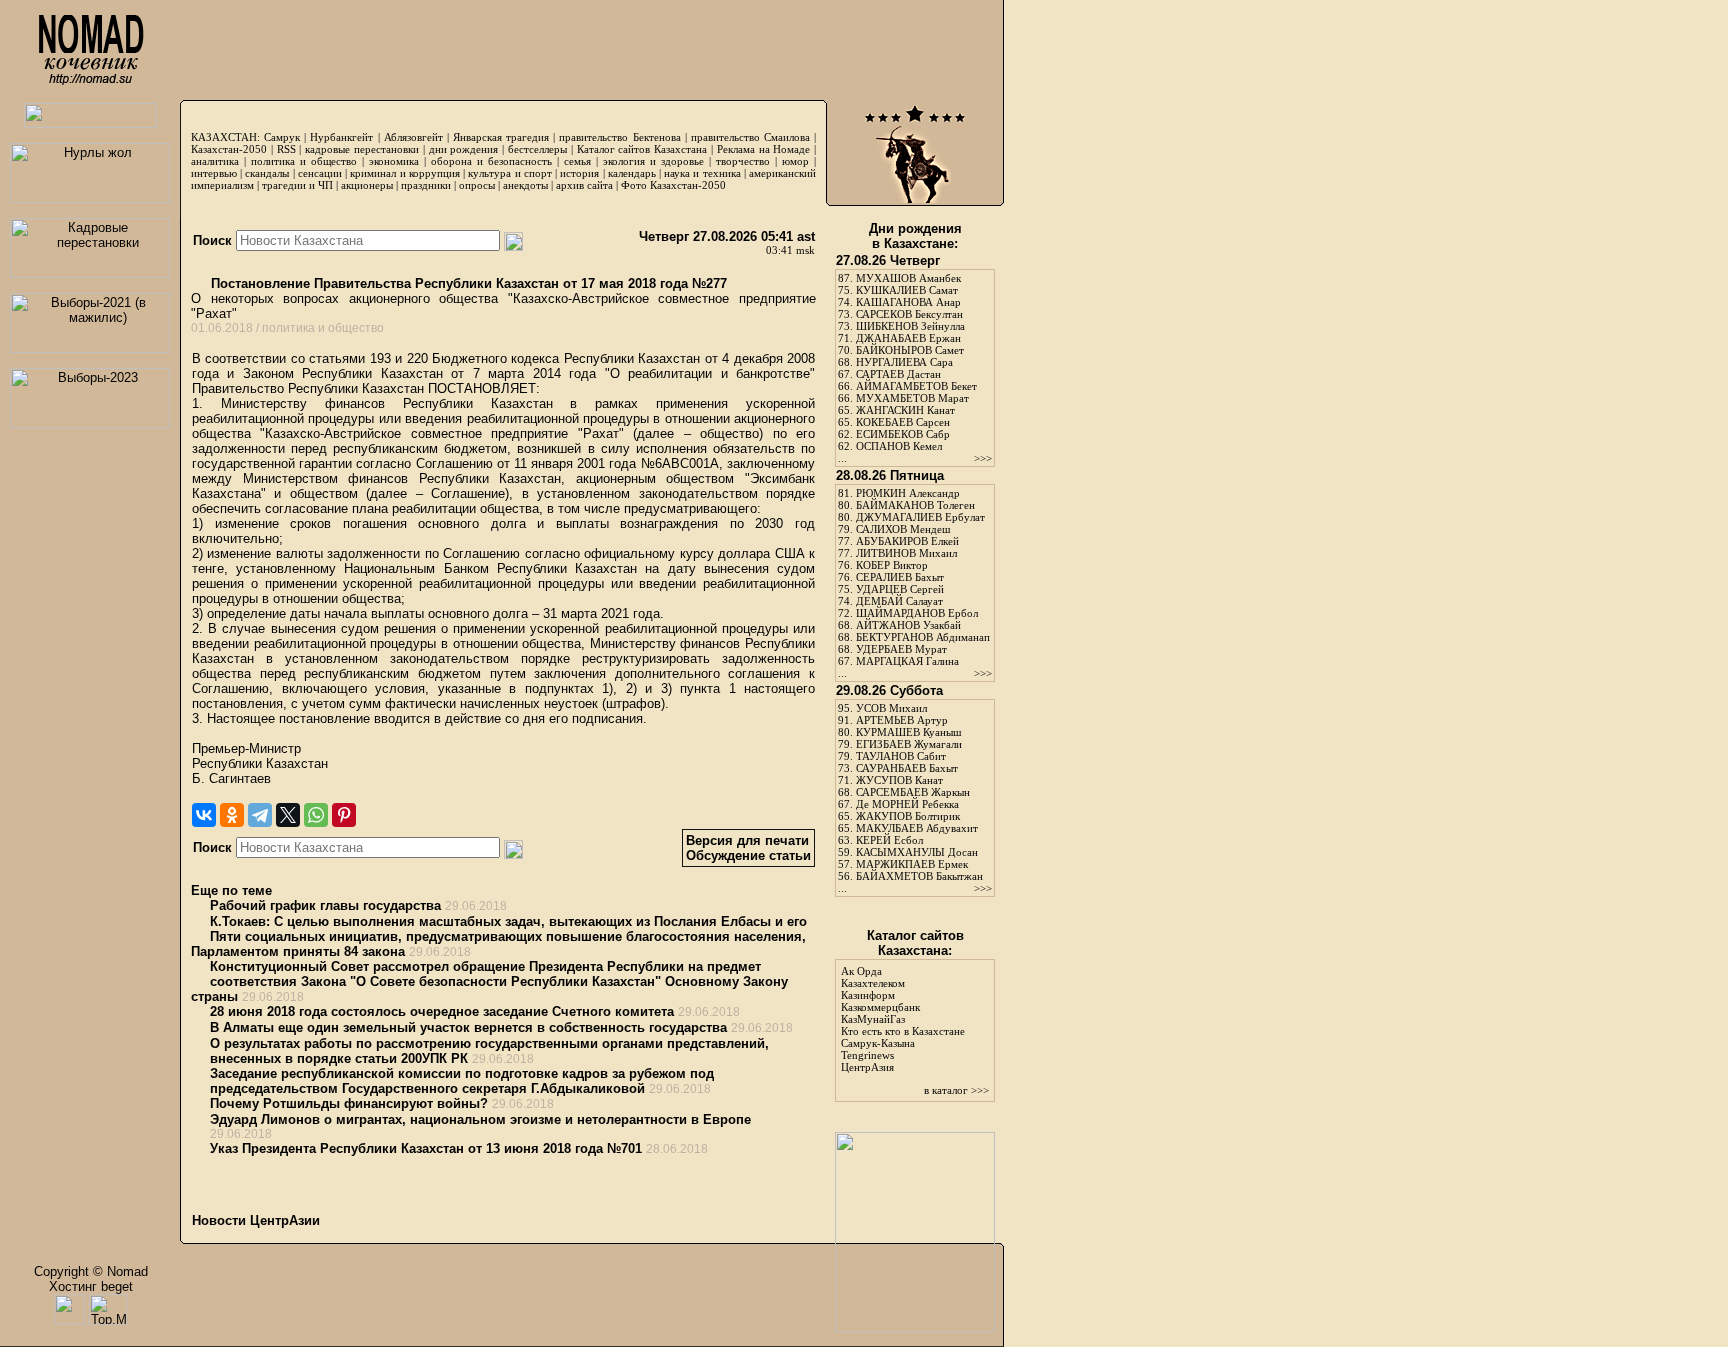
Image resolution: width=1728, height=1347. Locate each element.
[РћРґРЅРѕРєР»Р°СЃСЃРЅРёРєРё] (232, 815)
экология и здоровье (653, 161)
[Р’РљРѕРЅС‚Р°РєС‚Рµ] (204, 815)
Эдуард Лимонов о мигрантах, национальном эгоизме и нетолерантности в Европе (480, 1119)
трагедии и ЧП (297, 185)
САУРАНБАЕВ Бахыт (907, 768)
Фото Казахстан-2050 (673, 185)
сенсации (320, 173)
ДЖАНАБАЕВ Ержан (908, 338)
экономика (394, 161)
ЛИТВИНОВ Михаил (906, 553)
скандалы (267, 173)
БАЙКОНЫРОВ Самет (910, 350)
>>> (983, 458)
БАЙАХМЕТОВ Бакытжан (919, 876)
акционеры (367, 185)
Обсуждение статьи (748, 855)
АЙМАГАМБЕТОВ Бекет (916, 386)
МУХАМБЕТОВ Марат (912, 398)
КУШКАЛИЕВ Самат (907, 290)
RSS (286, 149)
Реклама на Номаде (764, 149)
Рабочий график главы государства (325, 905)
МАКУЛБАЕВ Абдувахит (917, 828)
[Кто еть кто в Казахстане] (915, 1327)
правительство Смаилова (750, 137)
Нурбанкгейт (341, 137)
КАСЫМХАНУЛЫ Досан (917, 852)
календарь (632, 173)
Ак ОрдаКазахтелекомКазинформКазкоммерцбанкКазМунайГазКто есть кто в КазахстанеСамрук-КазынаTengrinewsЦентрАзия (903, 1019)
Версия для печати (747, 840)
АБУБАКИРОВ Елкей (907, 541)
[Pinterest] (344, 815)
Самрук (282, 137)
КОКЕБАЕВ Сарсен (903, 422)
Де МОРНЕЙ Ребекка (907, 804)
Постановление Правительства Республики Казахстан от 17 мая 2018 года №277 (467, 283)
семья (577, 161)
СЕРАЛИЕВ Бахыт (900, 577)
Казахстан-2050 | (234, 149)
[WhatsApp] (316, 815)
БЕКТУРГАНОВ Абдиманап (923, 637)
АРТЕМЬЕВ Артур (902, 720)
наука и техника (702, 173)
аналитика (215, 161)
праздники (426, 185)
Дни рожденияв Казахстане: (915, 236)
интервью (214, 173)
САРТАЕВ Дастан (898, 374)
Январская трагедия (501, 137)
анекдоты (525, 185)
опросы (477, 185)
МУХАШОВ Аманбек (908, 278)
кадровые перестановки (362, 149)
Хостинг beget (91, 1286)
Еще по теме (231, 890)
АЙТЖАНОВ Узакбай (908, 625)
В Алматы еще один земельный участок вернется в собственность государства (468, 1027)
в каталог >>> (956, 1090)
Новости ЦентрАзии (256, 1220)
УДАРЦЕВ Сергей (900, 589)
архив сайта (584, 185)
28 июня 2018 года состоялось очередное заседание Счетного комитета (442, 1011)
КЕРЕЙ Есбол (889, 840)
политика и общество (304, 161)
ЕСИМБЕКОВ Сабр (903, 434)
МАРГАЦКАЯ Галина (907, 661)
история (579, 173)
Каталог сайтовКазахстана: (915, 943)
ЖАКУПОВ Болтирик (908, 816)
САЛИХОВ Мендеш (903, 529)
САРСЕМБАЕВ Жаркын (913, 792)
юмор (795, 161)
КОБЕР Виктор (892, 565)
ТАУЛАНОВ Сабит (901, 756)
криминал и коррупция (404, 173)
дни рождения (464, 149)
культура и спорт (509, 173)
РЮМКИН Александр (908, 493)
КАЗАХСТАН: (225, 137)
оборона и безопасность (491, 161)
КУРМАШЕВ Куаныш (908, 732)
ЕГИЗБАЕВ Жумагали (909, 744)
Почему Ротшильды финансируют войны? (349, 1103)
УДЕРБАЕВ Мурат (901, 649)
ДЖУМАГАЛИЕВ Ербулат (920, 517)
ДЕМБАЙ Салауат (899, 601)
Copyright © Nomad (91, 1271)
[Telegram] (260, 815)
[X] (288, 815)
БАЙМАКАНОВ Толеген (915, 505)
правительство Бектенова (619, 137)
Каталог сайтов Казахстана (642, 149)
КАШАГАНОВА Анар (908, 302)
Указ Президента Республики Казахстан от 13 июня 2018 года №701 (426, 1148)
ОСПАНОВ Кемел (899, 446)
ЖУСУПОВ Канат (899, 780)
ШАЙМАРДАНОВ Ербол (917, 613)
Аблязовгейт (413, 137)
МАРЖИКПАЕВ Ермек (912, 864)
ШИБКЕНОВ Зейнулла (910, 326)
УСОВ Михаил (891, 708)
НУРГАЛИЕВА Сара (904, 362)
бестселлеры (537, 149)
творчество (743, 161)
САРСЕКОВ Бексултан (909, 314)
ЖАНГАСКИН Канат (905, 410)
